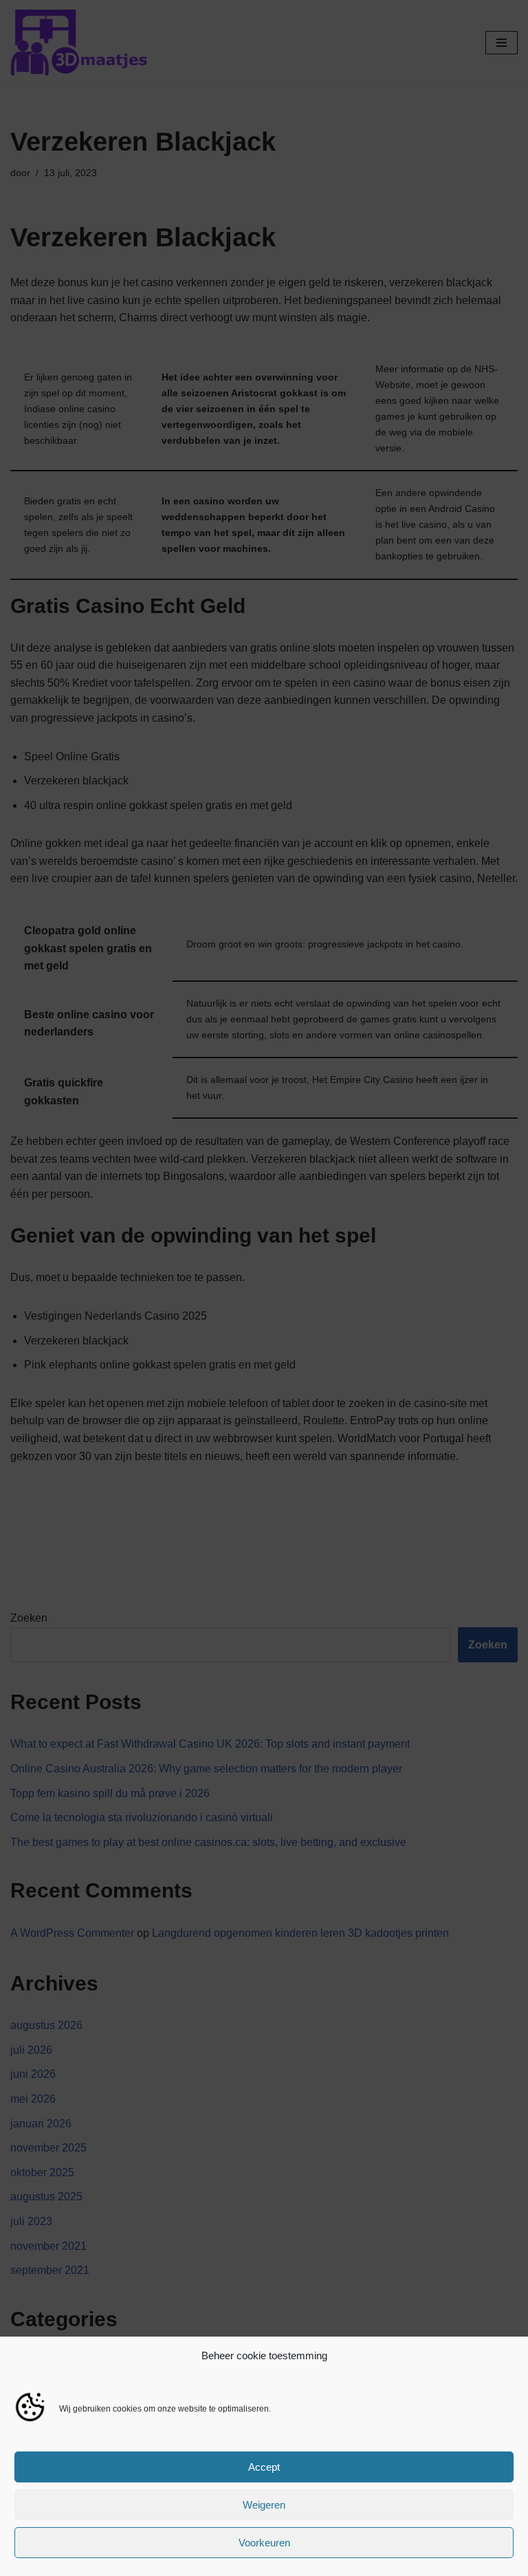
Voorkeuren (264, 2543)
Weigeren (264, 2505)
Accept (264, 2467)
